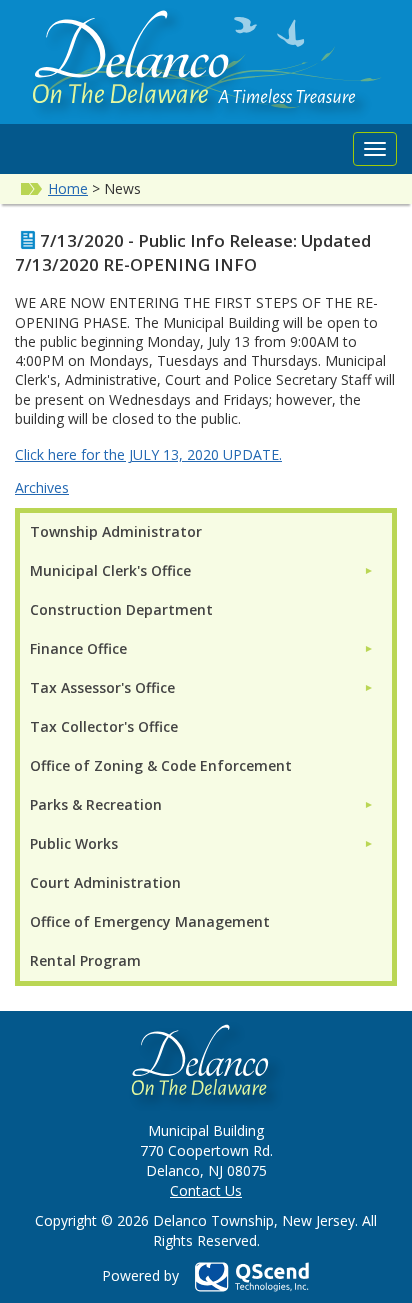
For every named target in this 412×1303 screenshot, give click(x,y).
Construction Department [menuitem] (121, 609)
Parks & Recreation (96, 804)
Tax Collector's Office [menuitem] (104, 726)
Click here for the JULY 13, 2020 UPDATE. (148, 454)
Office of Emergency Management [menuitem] (150, 921)
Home (68, 188)
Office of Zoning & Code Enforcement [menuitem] (161, 765)
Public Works (74, 843)
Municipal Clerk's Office (110, 570)
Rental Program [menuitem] (85, 960)
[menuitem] (202, 570)
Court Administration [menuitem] (105, 882)
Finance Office (78, 648)
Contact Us (206, 1190)
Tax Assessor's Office (102, 687)
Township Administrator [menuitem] (116, 531)
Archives (42, 487)
